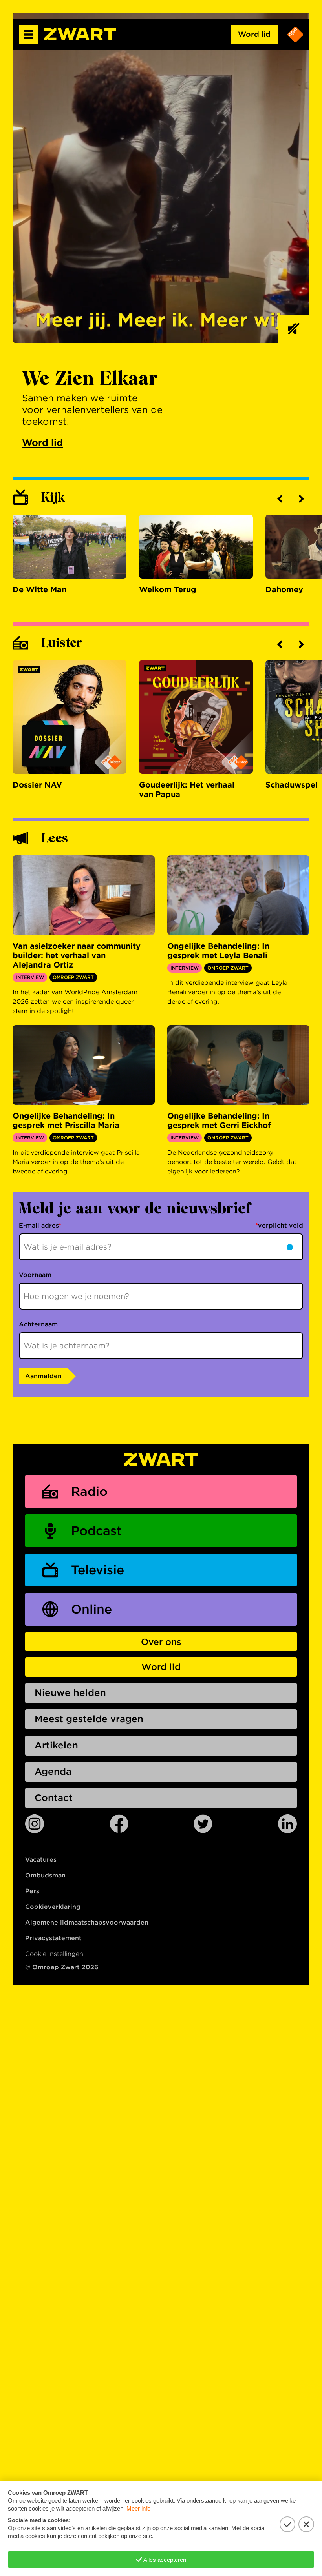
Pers (32, 1891)
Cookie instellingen (54, 1954)
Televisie (98, 1570)
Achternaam (38, 1324)
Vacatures (41, 1860)
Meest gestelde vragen (89, 1719)
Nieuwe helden (70, 1693)
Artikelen (56, 1745)
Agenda (53, 1771)
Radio (89, 1491)
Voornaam (35, 1275)
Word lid (254, 34)
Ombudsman (45, 1875)
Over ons (161, 1642)
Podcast (96, 1531)
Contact (54, 1798)
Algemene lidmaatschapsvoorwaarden (87, 1922)
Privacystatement (53, 1938)
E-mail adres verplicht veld (161, 1225)
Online (91, 1609)
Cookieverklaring (53, 1907)
